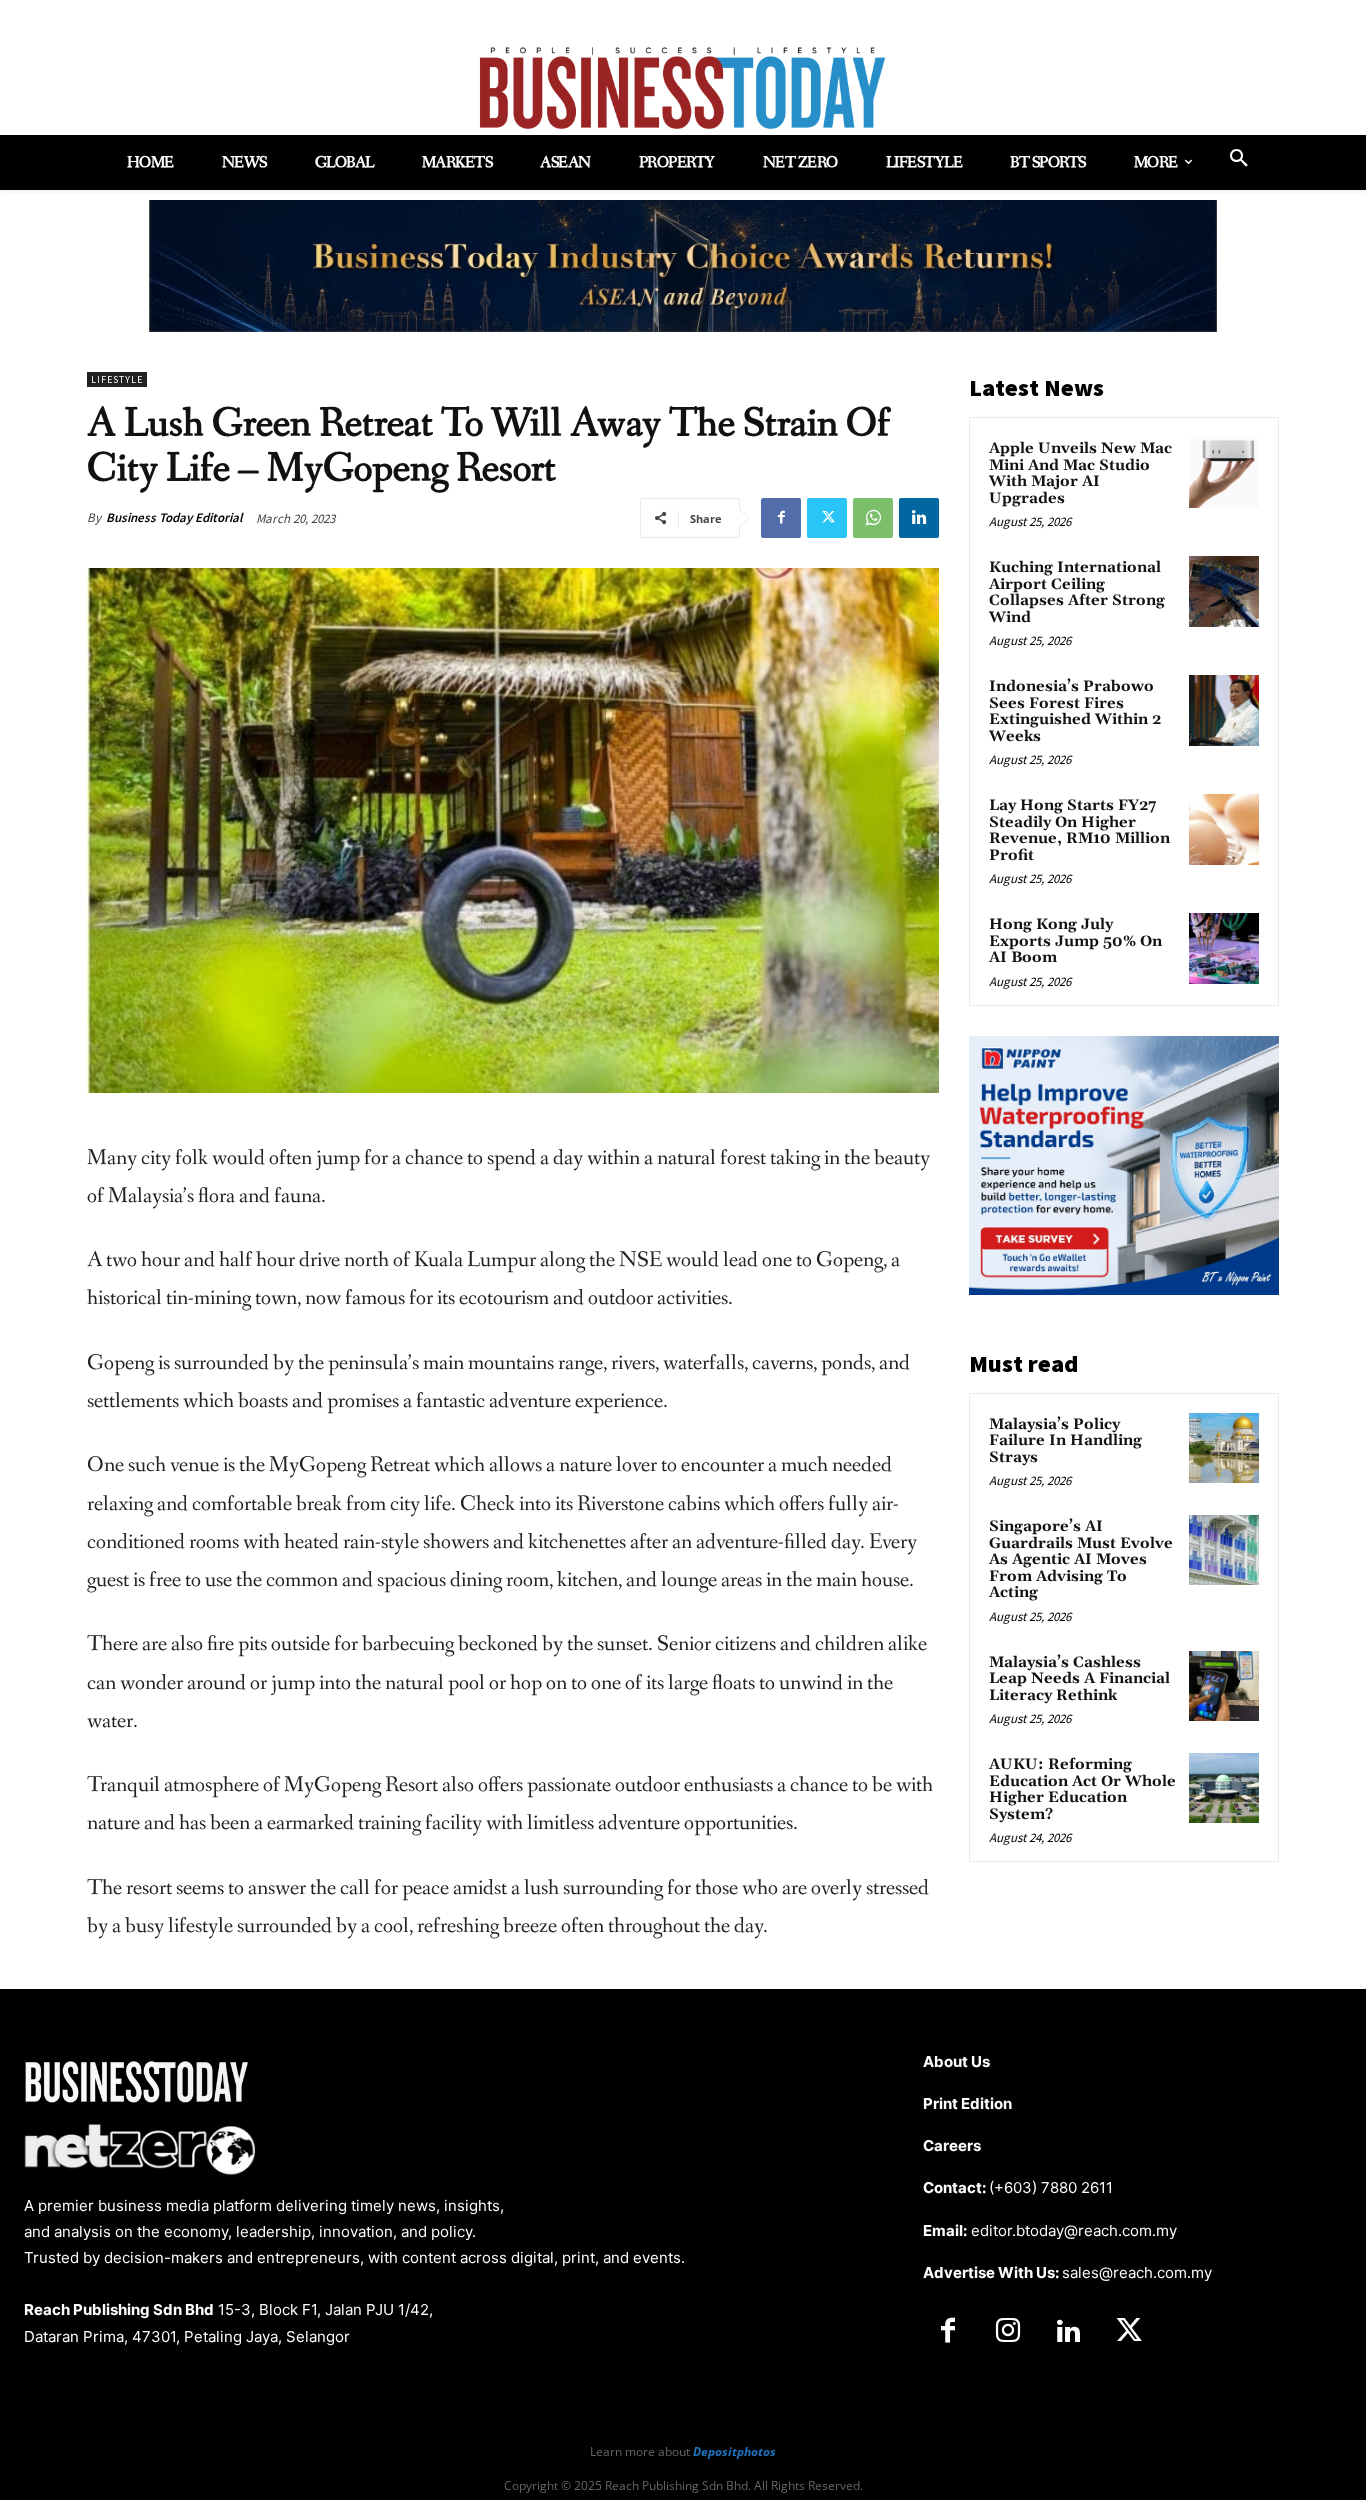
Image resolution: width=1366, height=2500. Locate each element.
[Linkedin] (919, 518)
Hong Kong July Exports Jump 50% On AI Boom (1075, 941)
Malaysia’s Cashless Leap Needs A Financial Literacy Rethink (1079, 1679)
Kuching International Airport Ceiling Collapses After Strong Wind (1077, 592)
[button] (1239, 159)
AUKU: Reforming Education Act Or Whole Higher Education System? (1082, 1789)
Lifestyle (117, 379)
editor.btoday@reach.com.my (1074, 2230)
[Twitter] (827, 518)
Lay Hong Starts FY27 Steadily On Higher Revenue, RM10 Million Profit (1079, 830)
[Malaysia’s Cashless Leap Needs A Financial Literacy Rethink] (1224, 1686)
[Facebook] (781, 518)
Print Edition (967, 2103)
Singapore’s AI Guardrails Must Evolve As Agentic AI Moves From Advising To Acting (1081, 1559)
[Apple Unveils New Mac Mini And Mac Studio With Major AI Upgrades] (1224, 472)
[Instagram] (1008, 2332)
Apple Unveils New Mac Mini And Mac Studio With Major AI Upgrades (1080, 473)
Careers (952, 2145)
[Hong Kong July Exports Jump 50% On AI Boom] (1224, 948)
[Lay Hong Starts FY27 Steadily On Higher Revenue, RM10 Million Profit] (1224, 829)
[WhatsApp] (873, 518)
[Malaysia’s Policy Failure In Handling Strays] (1224, 1448)
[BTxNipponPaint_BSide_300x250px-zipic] (1124, 1289)
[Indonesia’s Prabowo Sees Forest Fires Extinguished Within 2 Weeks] (1224, 710)
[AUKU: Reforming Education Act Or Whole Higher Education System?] (1224, 1788)
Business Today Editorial (174, 517)
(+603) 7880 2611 (1051, 2187)
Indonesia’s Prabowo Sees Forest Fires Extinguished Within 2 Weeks (1075, 711)
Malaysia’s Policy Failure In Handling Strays (1065, 1441)
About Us (956, 2061)
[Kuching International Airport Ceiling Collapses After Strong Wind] (1224, 591)
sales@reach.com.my (1137, 2272)
